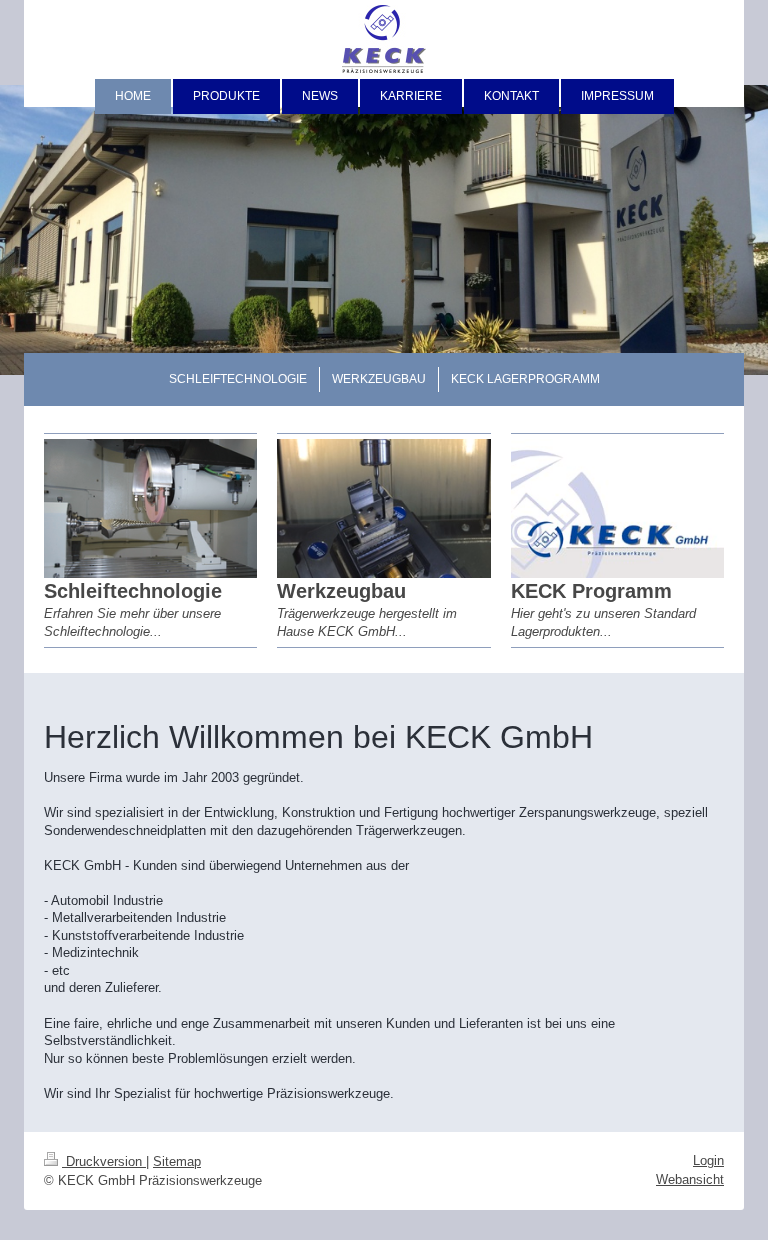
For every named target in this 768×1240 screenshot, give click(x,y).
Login (708, 1160)
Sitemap (177, 1161)
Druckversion (104, 1161)
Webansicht (690, 1179)
